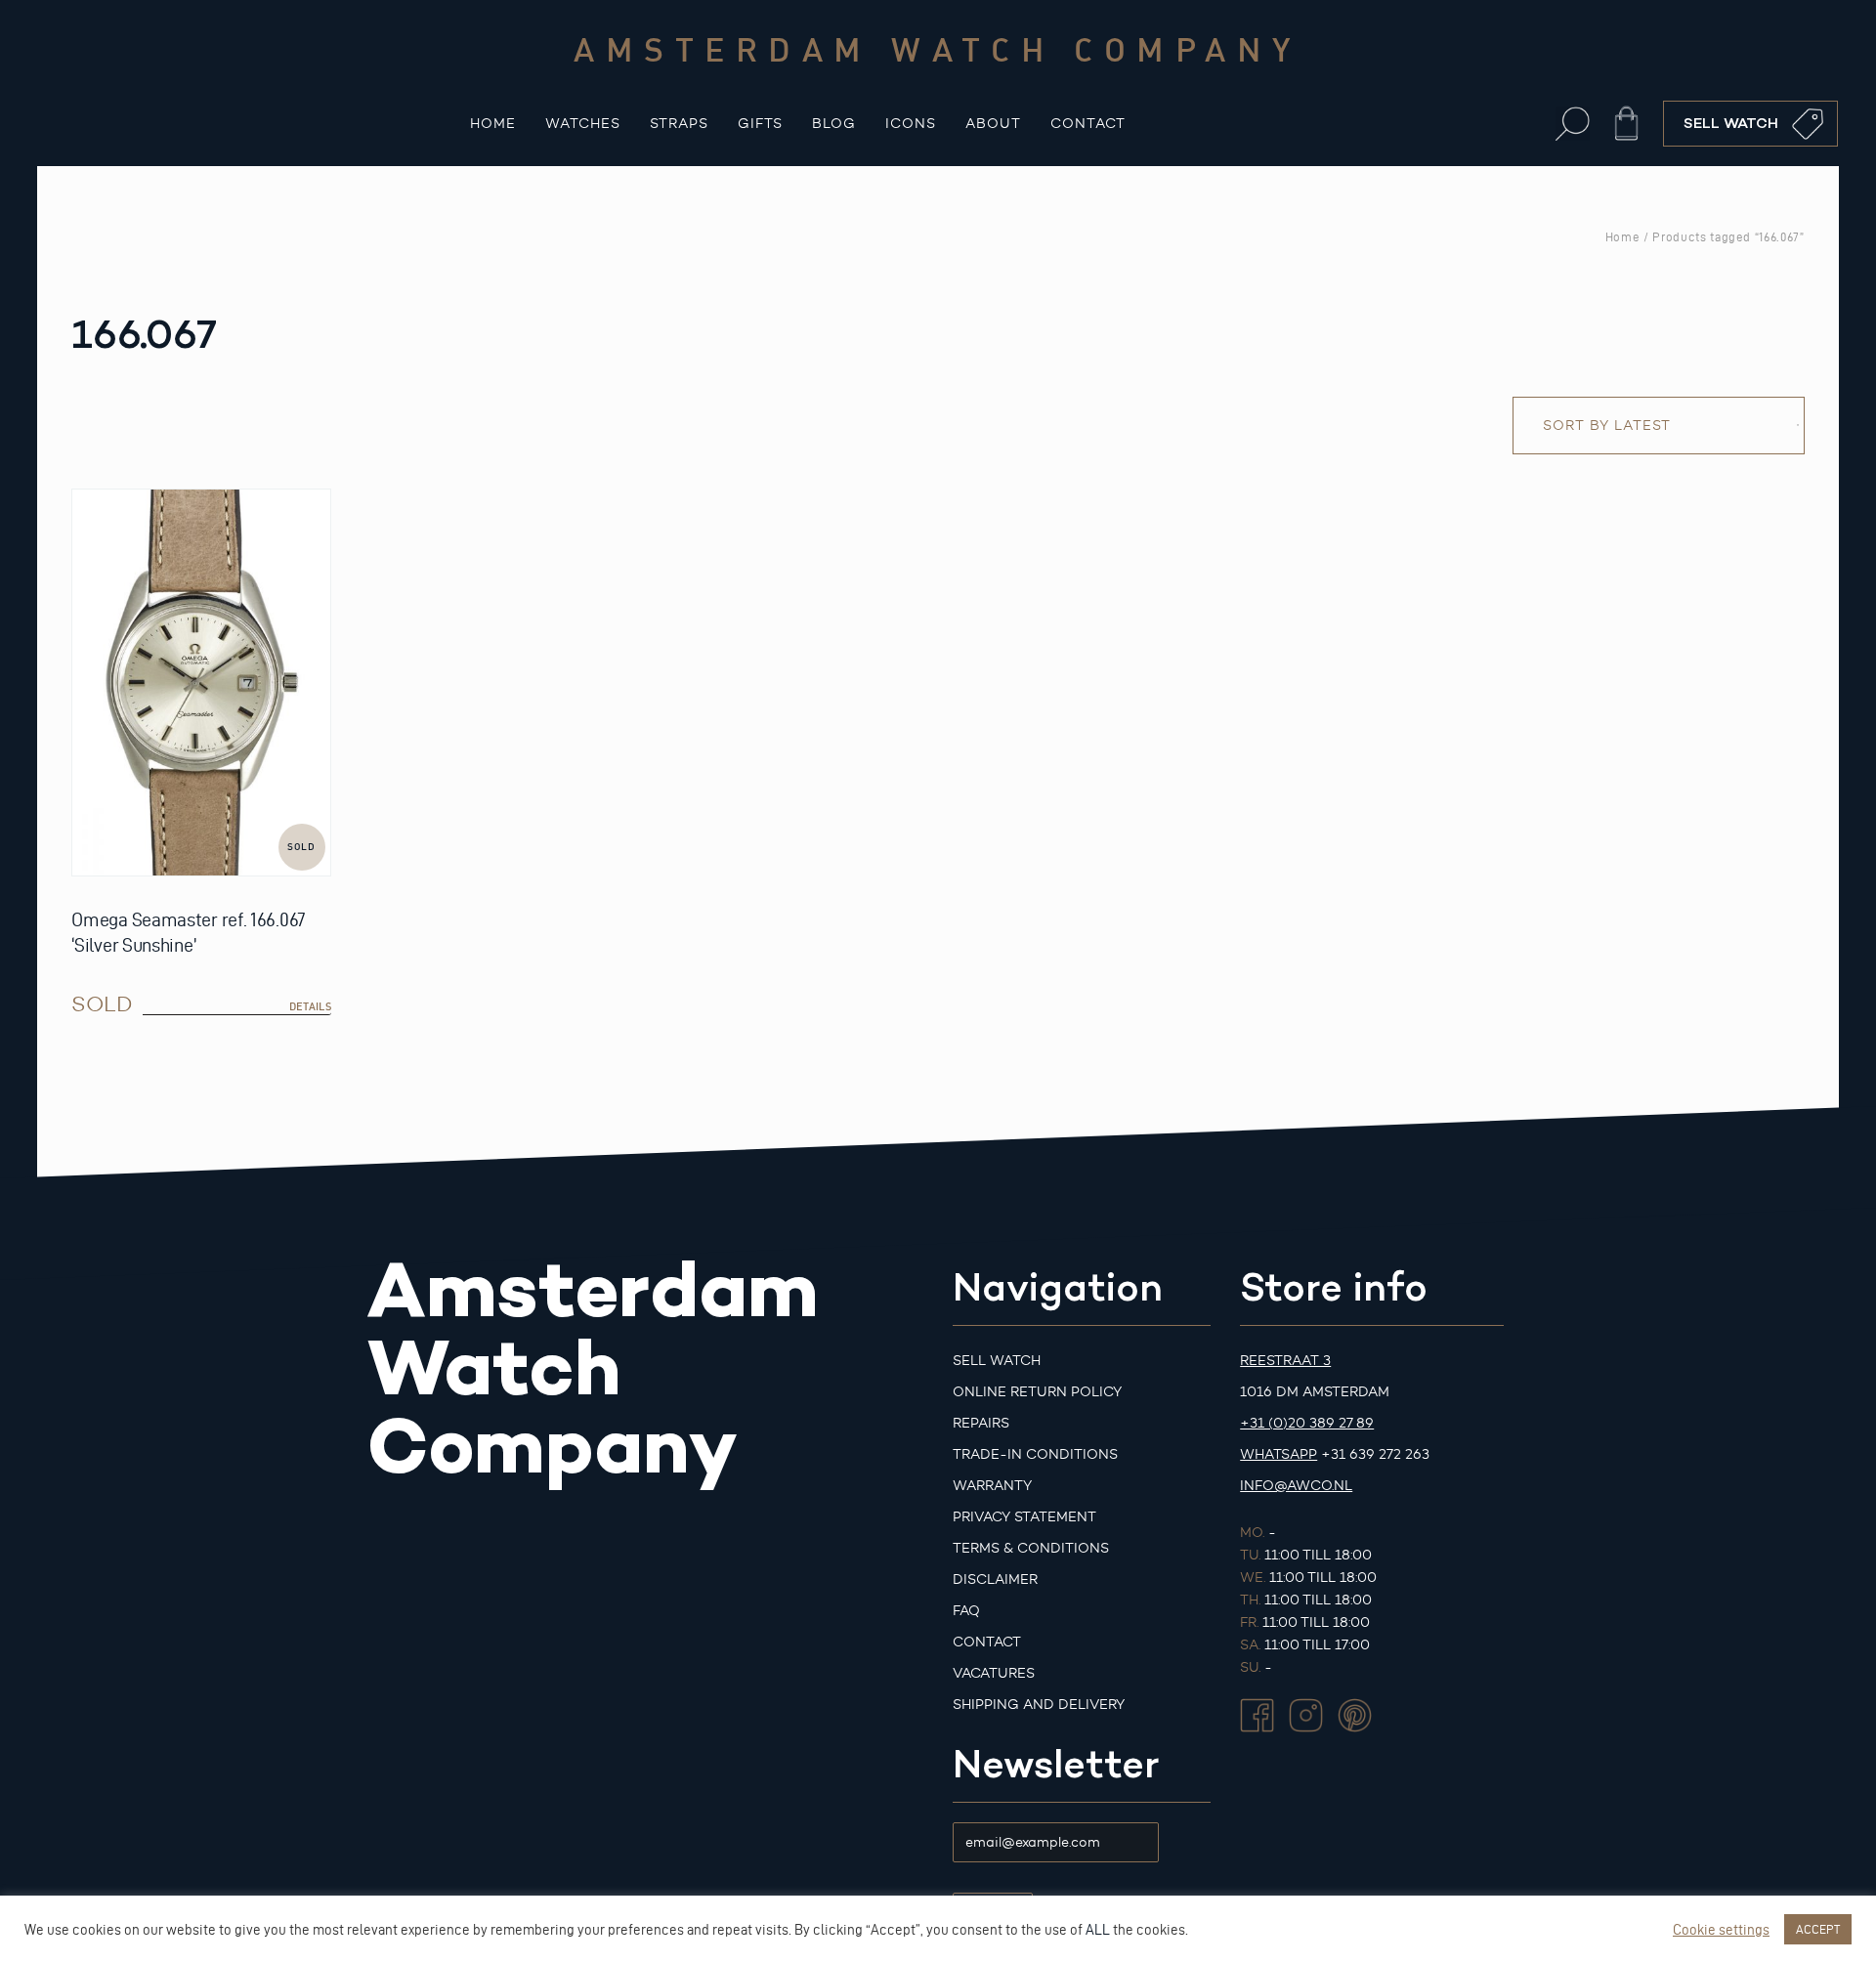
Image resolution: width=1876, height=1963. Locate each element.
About (993, 124)
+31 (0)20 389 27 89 (1307, 1423)
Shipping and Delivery (1039, 1705)
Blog (834, 124)
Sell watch (997, 1361)
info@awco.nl (1296, 1486)
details (310, 1006)
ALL (1098, 1930)
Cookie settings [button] (1721, 1930)
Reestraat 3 (1285, 1361)
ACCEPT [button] (1818, 1929)
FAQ (966, 1611)
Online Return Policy (1037, 1392)
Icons (911, 124)
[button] (1573, 124)
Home (493, 124)
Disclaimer (995, 1579)
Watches (583, 124)
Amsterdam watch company (938, 49)
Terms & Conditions (1031, 1548)
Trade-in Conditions (1035, 1454)
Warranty (992, 1486)
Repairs (981, 1423)
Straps (679, 124)
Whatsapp (1279, 1454)
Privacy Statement (1024, 1517)
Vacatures (994, 1673)
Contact (1088, 124)
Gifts (760, 124)
